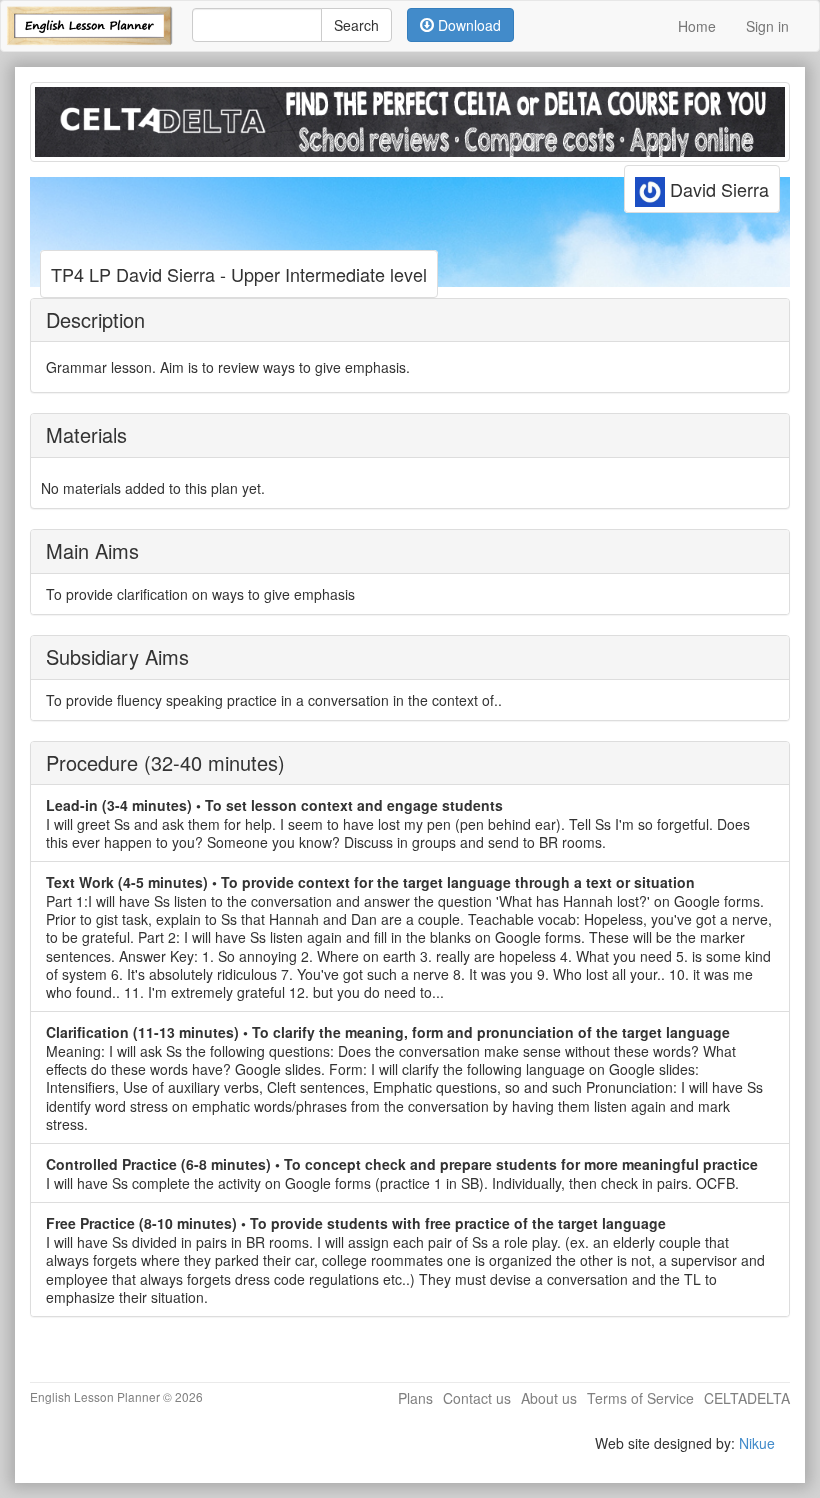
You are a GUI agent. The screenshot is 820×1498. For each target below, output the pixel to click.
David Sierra (717, 189)
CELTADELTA (747, 1398)
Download (467, 25)
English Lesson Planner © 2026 (116, 1396)
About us (549, 1398)
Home (697, 26)
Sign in (767, 26)
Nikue (757, 1443)
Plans (415, 1398)
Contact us (477, 1398)
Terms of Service (640, 1398)
